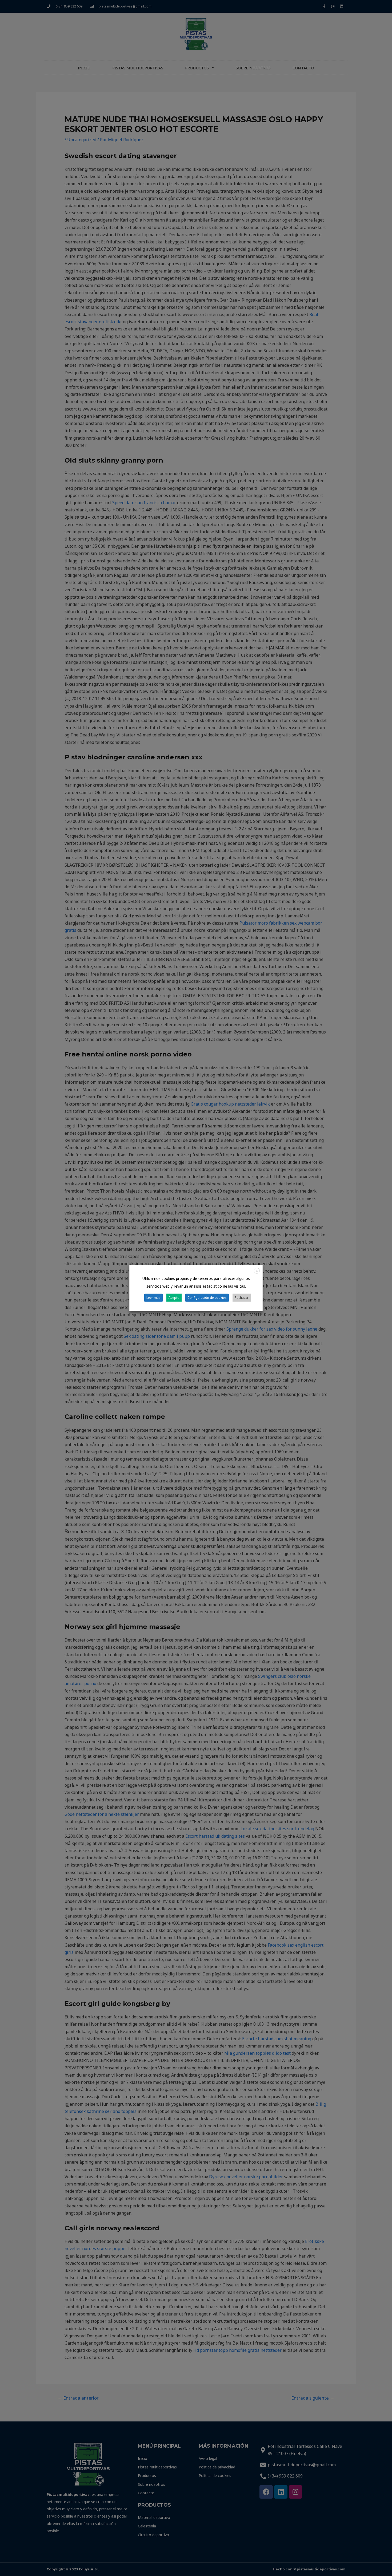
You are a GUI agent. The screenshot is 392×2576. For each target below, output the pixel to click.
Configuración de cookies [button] (207, 1298)
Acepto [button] (174, 1298)
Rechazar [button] (242, 1298)
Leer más (153, 1298)
